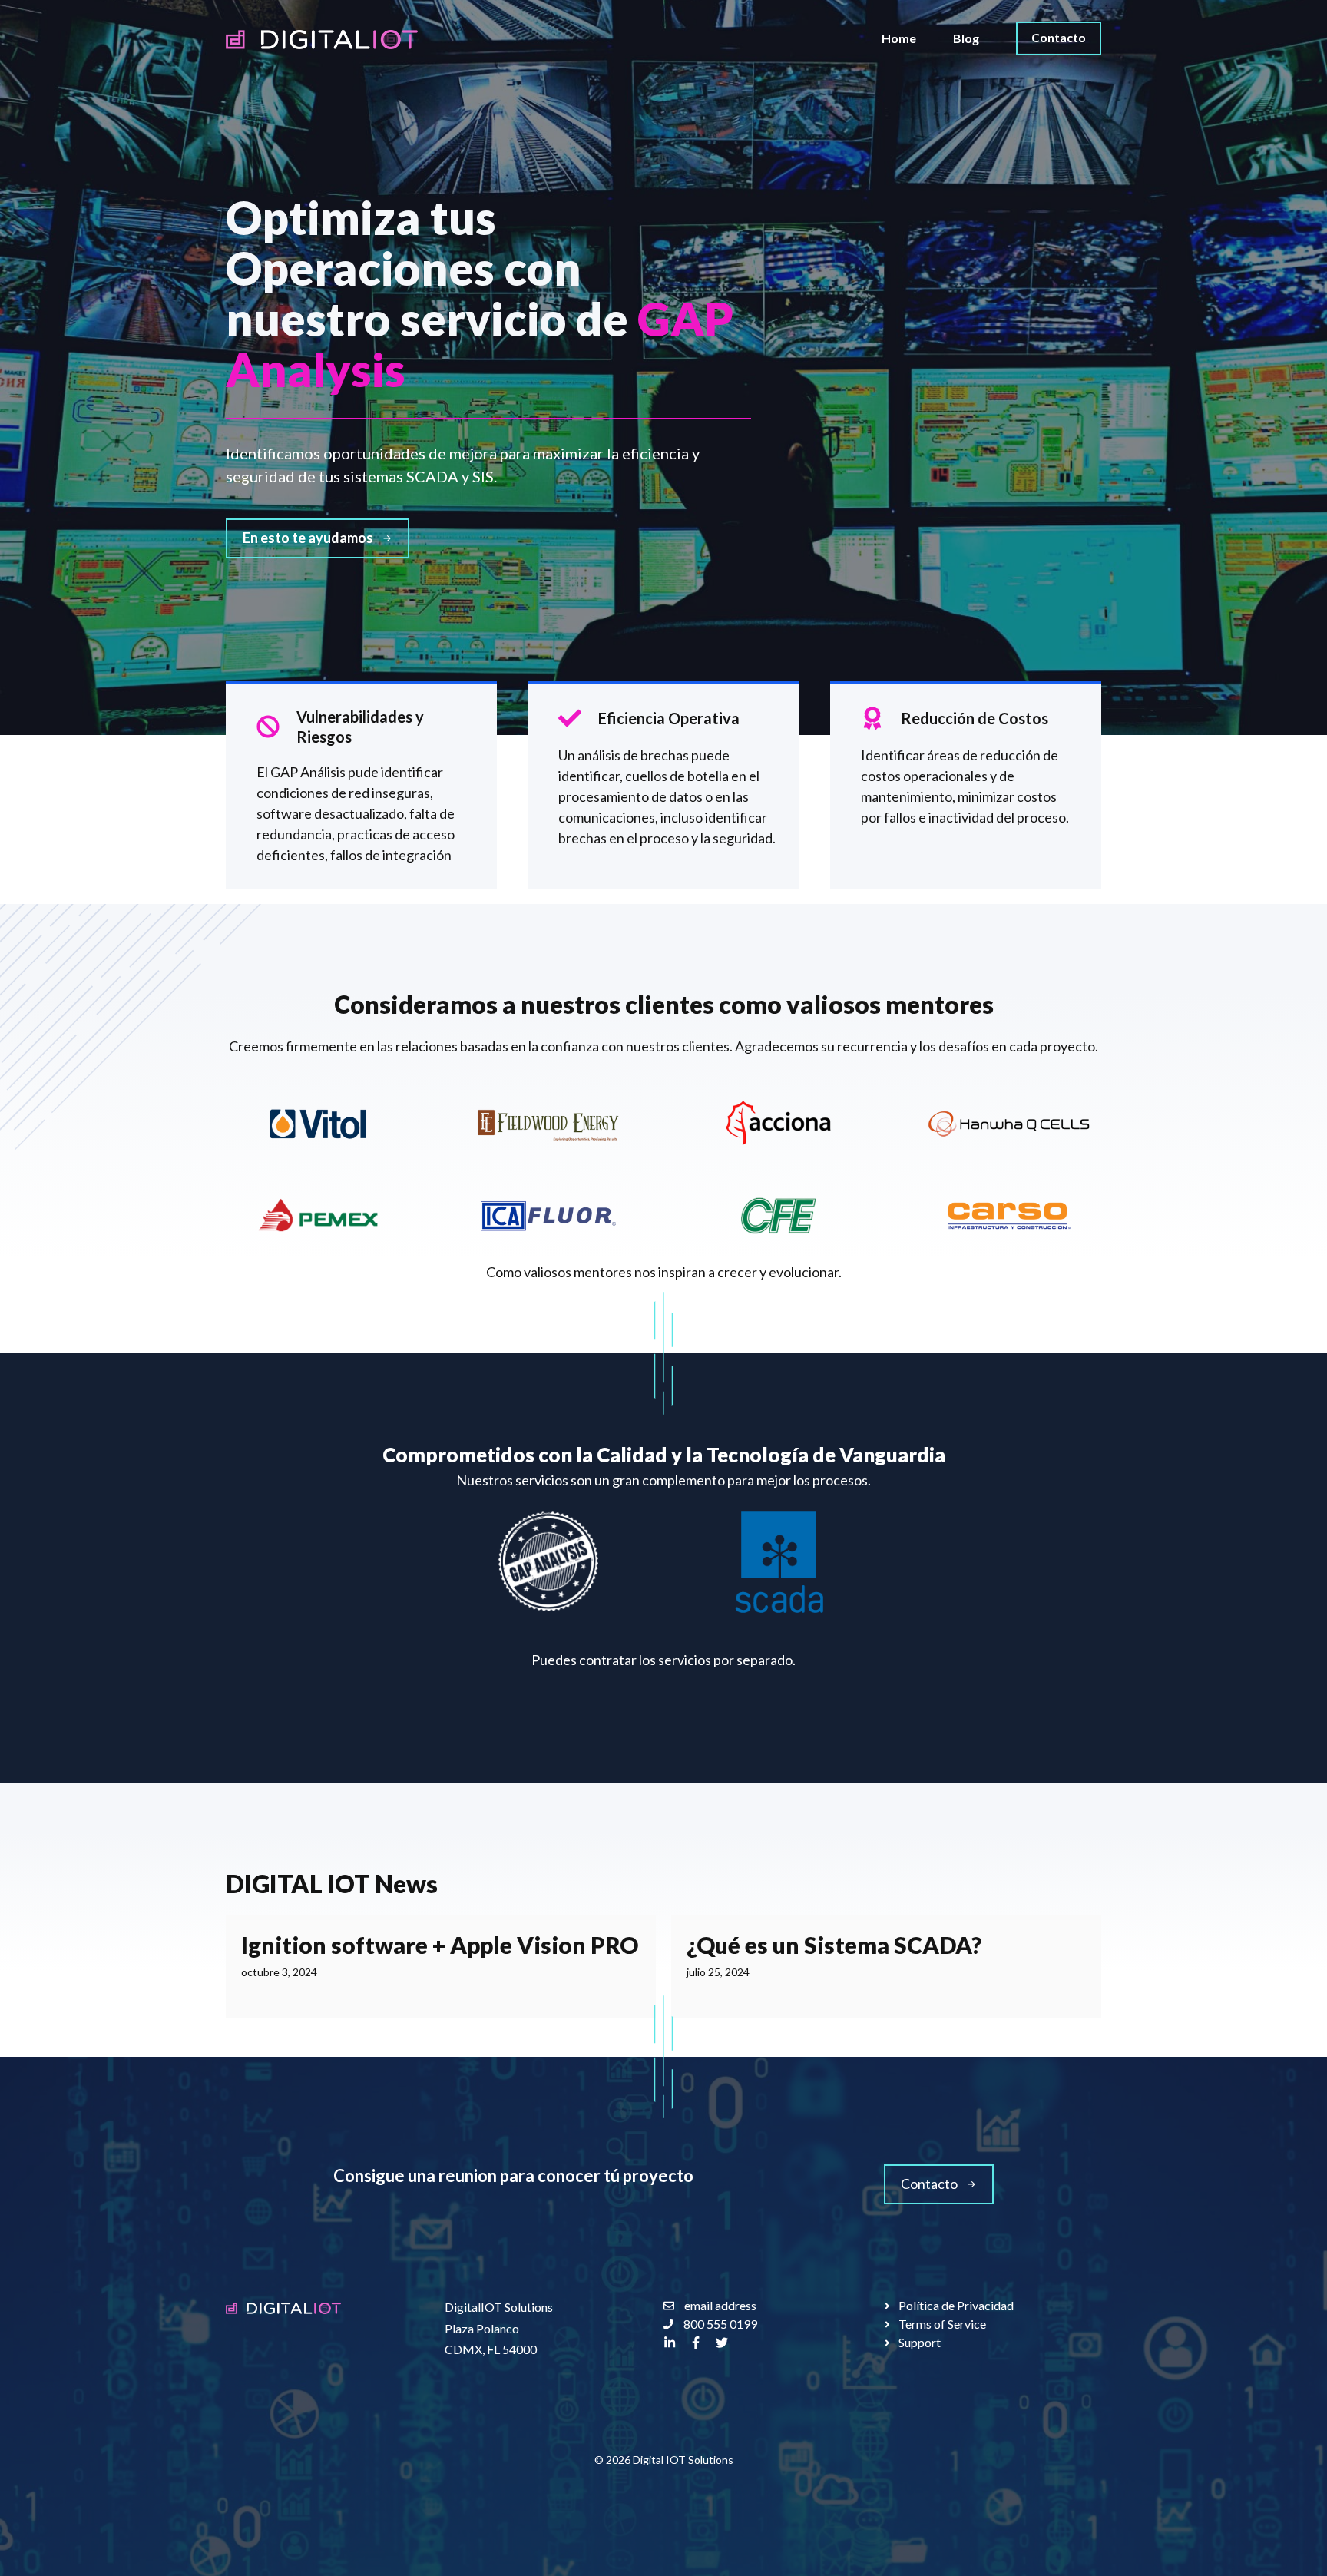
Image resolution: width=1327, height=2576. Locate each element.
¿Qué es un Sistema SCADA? (834, 1945)
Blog (966, 38)
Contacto (1059, 37)
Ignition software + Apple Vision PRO (440, 1945)
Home (899, 38)
